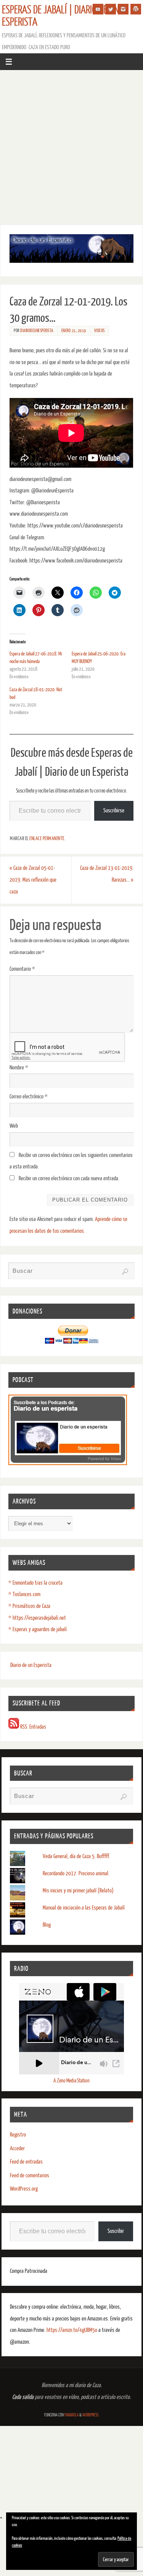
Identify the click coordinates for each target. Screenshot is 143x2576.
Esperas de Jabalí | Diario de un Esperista (60, 16)
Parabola (71, 2415)
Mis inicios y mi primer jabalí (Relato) (78, 1891)
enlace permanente (47, 839)
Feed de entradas (26, 2162)
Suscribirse (114, 811)
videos (100, 331)
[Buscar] (125, 1272)
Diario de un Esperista (31, 1665)
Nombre (19, 1068)
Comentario (22, 969)
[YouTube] (98, 9)
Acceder (17, 2149)
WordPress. (91, 2415)
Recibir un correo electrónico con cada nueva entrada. (69, 1179)
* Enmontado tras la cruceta (35, 1583)
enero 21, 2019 (74, 331)
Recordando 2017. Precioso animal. (76, 1874)
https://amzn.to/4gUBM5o (72, 2330)
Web (14, 1126)
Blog (47, 1925)
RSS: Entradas (33, 1727)
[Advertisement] (71, 146)
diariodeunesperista (37, 331)
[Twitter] (111, 9)
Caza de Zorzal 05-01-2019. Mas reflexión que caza (33, 880)
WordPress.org (24, 2189)
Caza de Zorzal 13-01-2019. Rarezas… (107, 874)
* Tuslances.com (24, 1594)
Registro (18, 2135)
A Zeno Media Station (71, 2081)
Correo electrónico (29, 1097)
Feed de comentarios (30, 2176)
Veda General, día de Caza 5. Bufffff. (76, 1856)
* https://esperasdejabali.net (37, 1618)
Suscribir (116, 2231)
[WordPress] (136, 9)
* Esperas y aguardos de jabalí (38, 1629)
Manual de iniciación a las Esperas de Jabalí (84, 1908)
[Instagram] (123, 9)
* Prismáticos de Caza (29, 1606)
